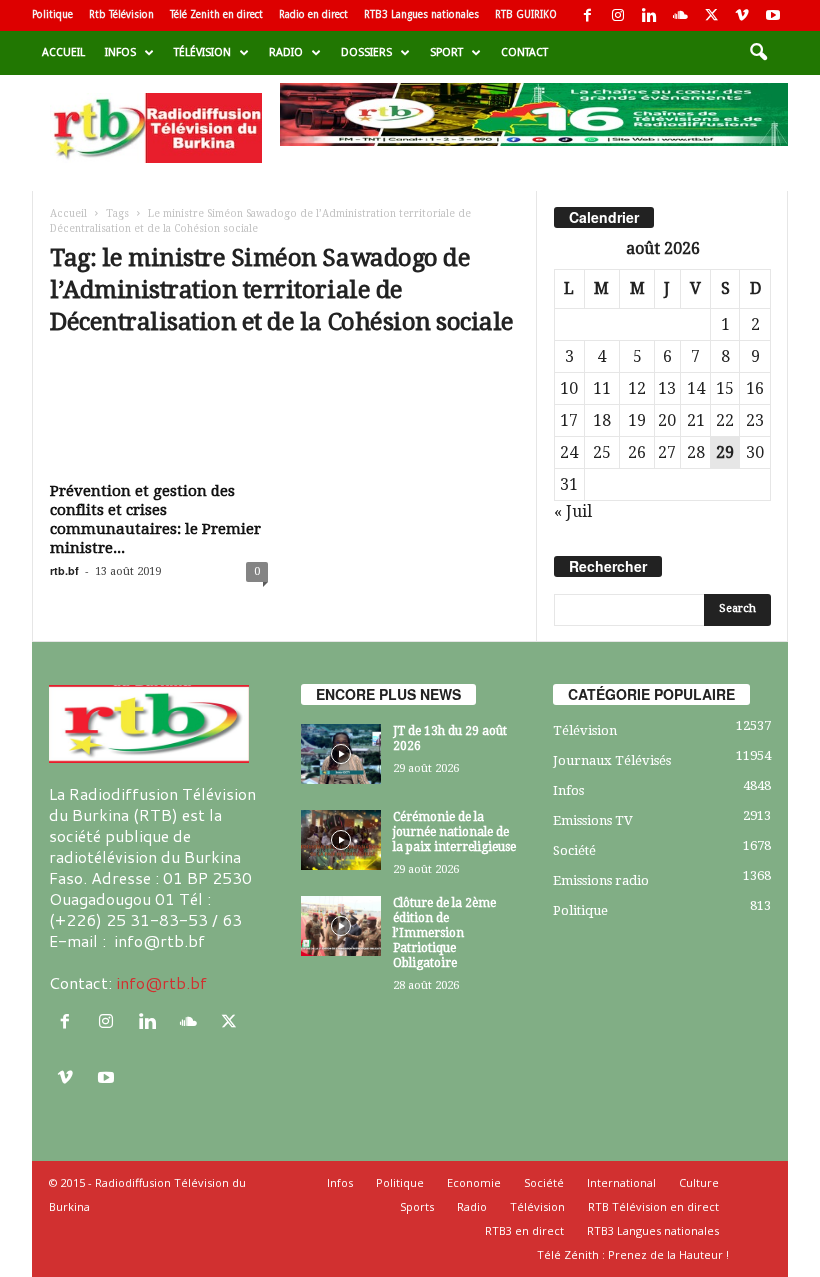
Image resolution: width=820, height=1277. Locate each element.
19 (637, 420)
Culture (699, 1182)
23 (755, 420)
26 (637, 452)
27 (667, 452)
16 (755, 388)
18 (602, 420)
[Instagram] (618, 15)
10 (569, 388)
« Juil (573, 511)
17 (569, 420)
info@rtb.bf (161, 982)
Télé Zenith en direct (216, 14)
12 (637, 388)
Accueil (63, 52)
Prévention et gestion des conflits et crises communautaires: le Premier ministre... (155, 519)
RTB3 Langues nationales (421, 14)
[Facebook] (587, 15)
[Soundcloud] (680, 15)
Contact (524, 52)
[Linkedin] (649, 15)
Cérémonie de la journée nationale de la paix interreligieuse (454, 832)
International (621, 1182)
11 (602, 388)
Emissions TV (593, 820)
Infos (120, 52)
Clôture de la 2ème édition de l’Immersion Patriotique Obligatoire (444, 933)
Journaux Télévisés (612, 760)
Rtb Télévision (121, 14)
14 (696, 388)
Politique (52, 14)
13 (667, 388)
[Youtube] (773, 15)
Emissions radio (601, 880)
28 (696, 452)
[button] (758, 53)
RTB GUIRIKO (526, 14)
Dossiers (366, 52)
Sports (417, 1206)
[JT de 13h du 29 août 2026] (341, 754)
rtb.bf (64, 570)
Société (574, 850)
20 (667, 420)
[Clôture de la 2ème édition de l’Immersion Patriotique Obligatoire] (341, 926)
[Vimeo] (742, 15)
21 (696, 420)
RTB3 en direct (524, 1230)
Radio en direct (313, 14)
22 (725, 420)
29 (725, 452)
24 (569, 452)
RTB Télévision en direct (653, 1206)
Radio (286, 52)
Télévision (202, 52)
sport (446, 52)
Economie (474, 1182)
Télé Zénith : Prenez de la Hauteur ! (633, 1254)
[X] (711, 15)
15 (725, 388)
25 (602, 452)
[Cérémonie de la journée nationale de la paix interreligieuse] (341, 840)
